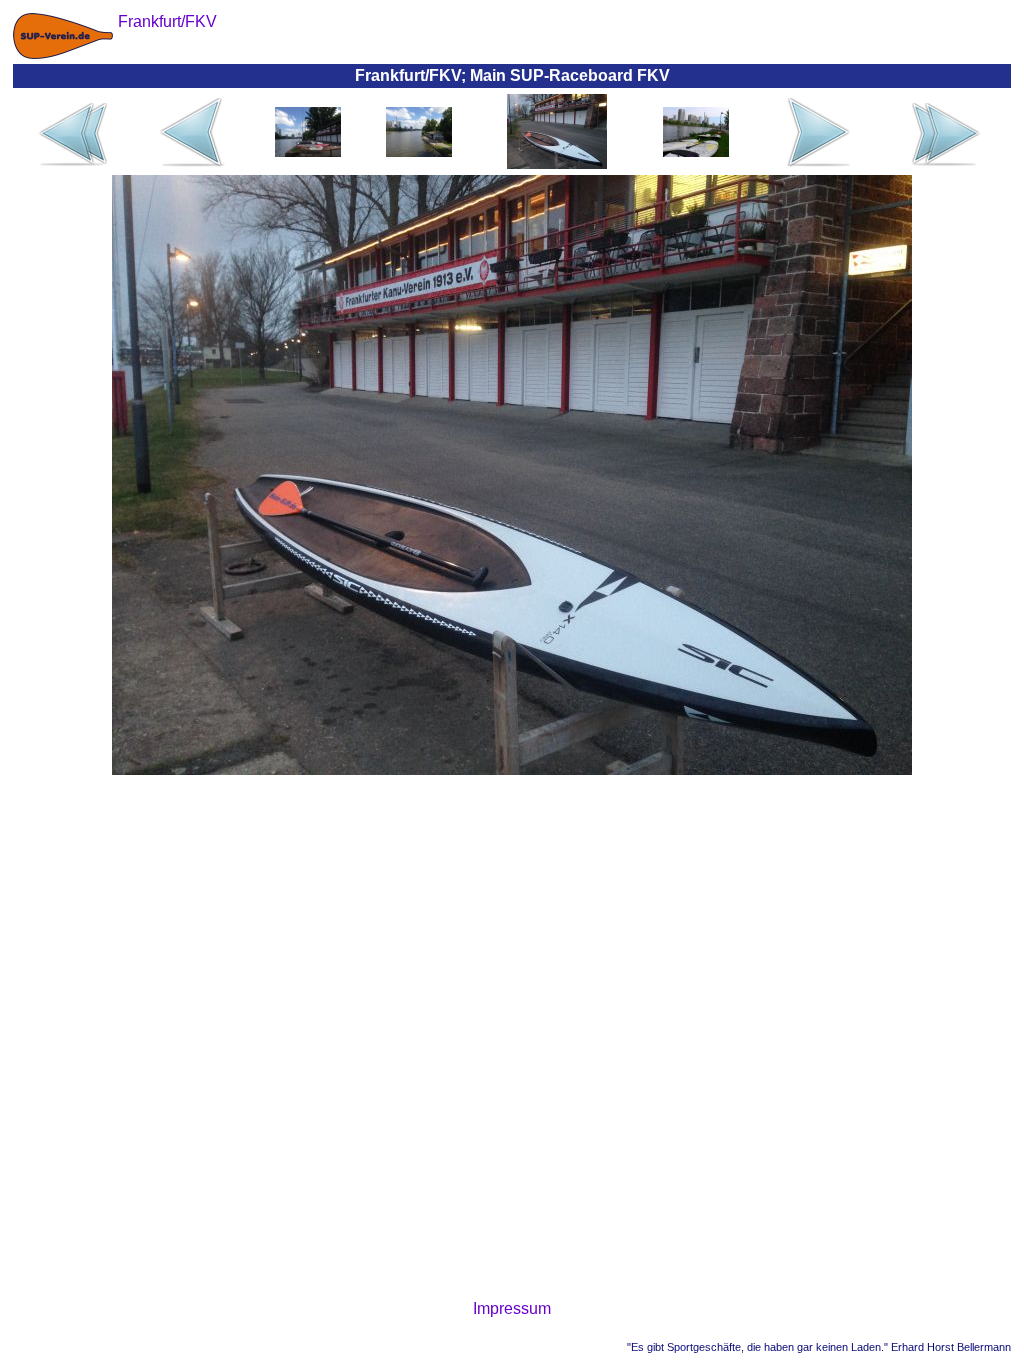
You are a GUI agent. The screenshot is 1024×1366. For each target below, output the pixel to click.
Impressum (512, 1308)
